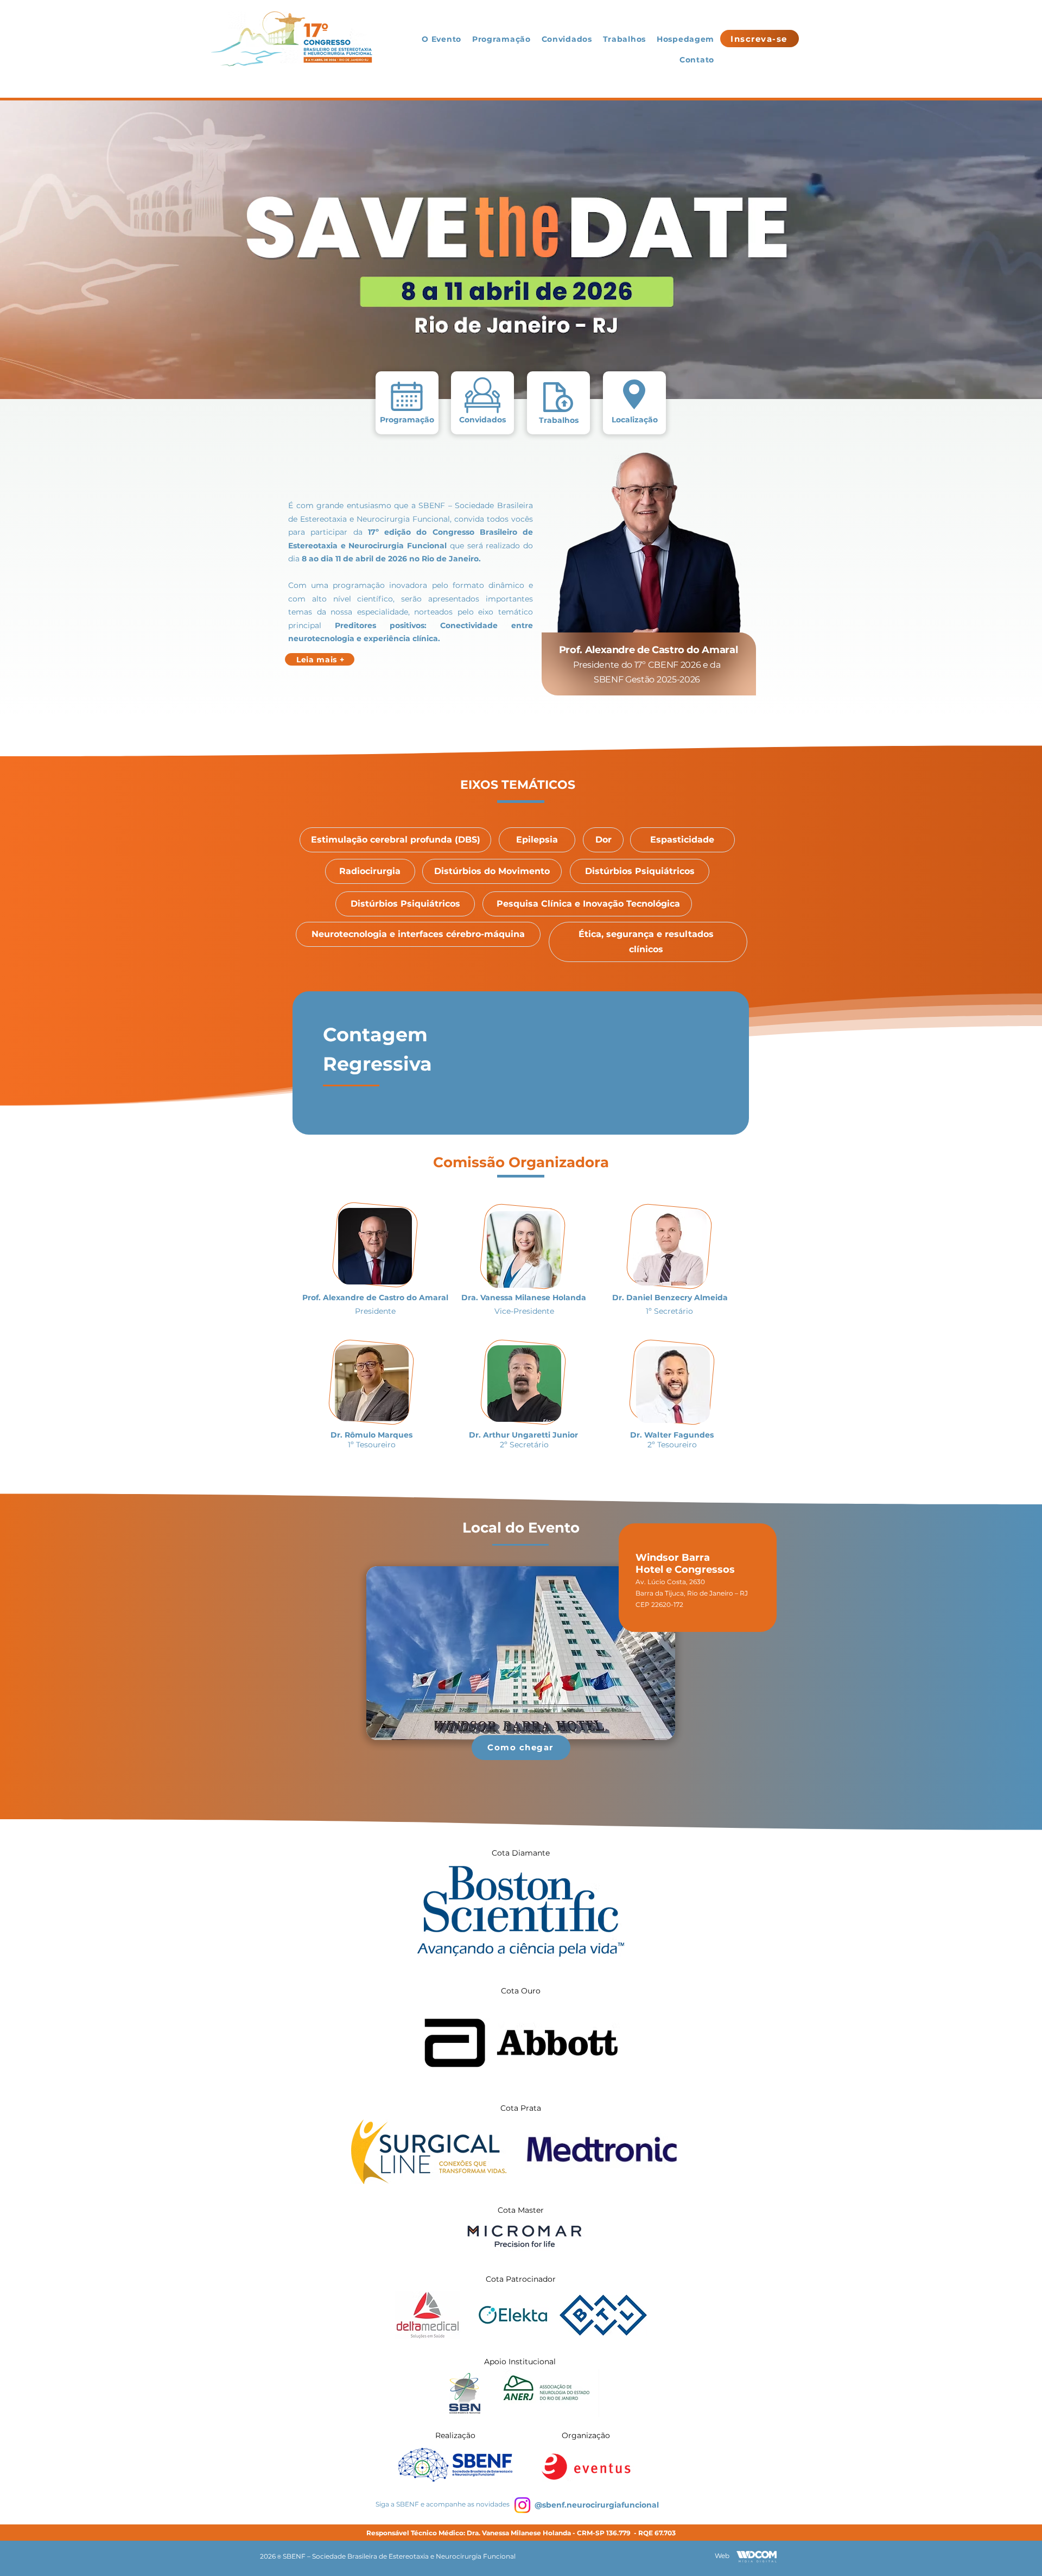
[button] (651, 1288)
